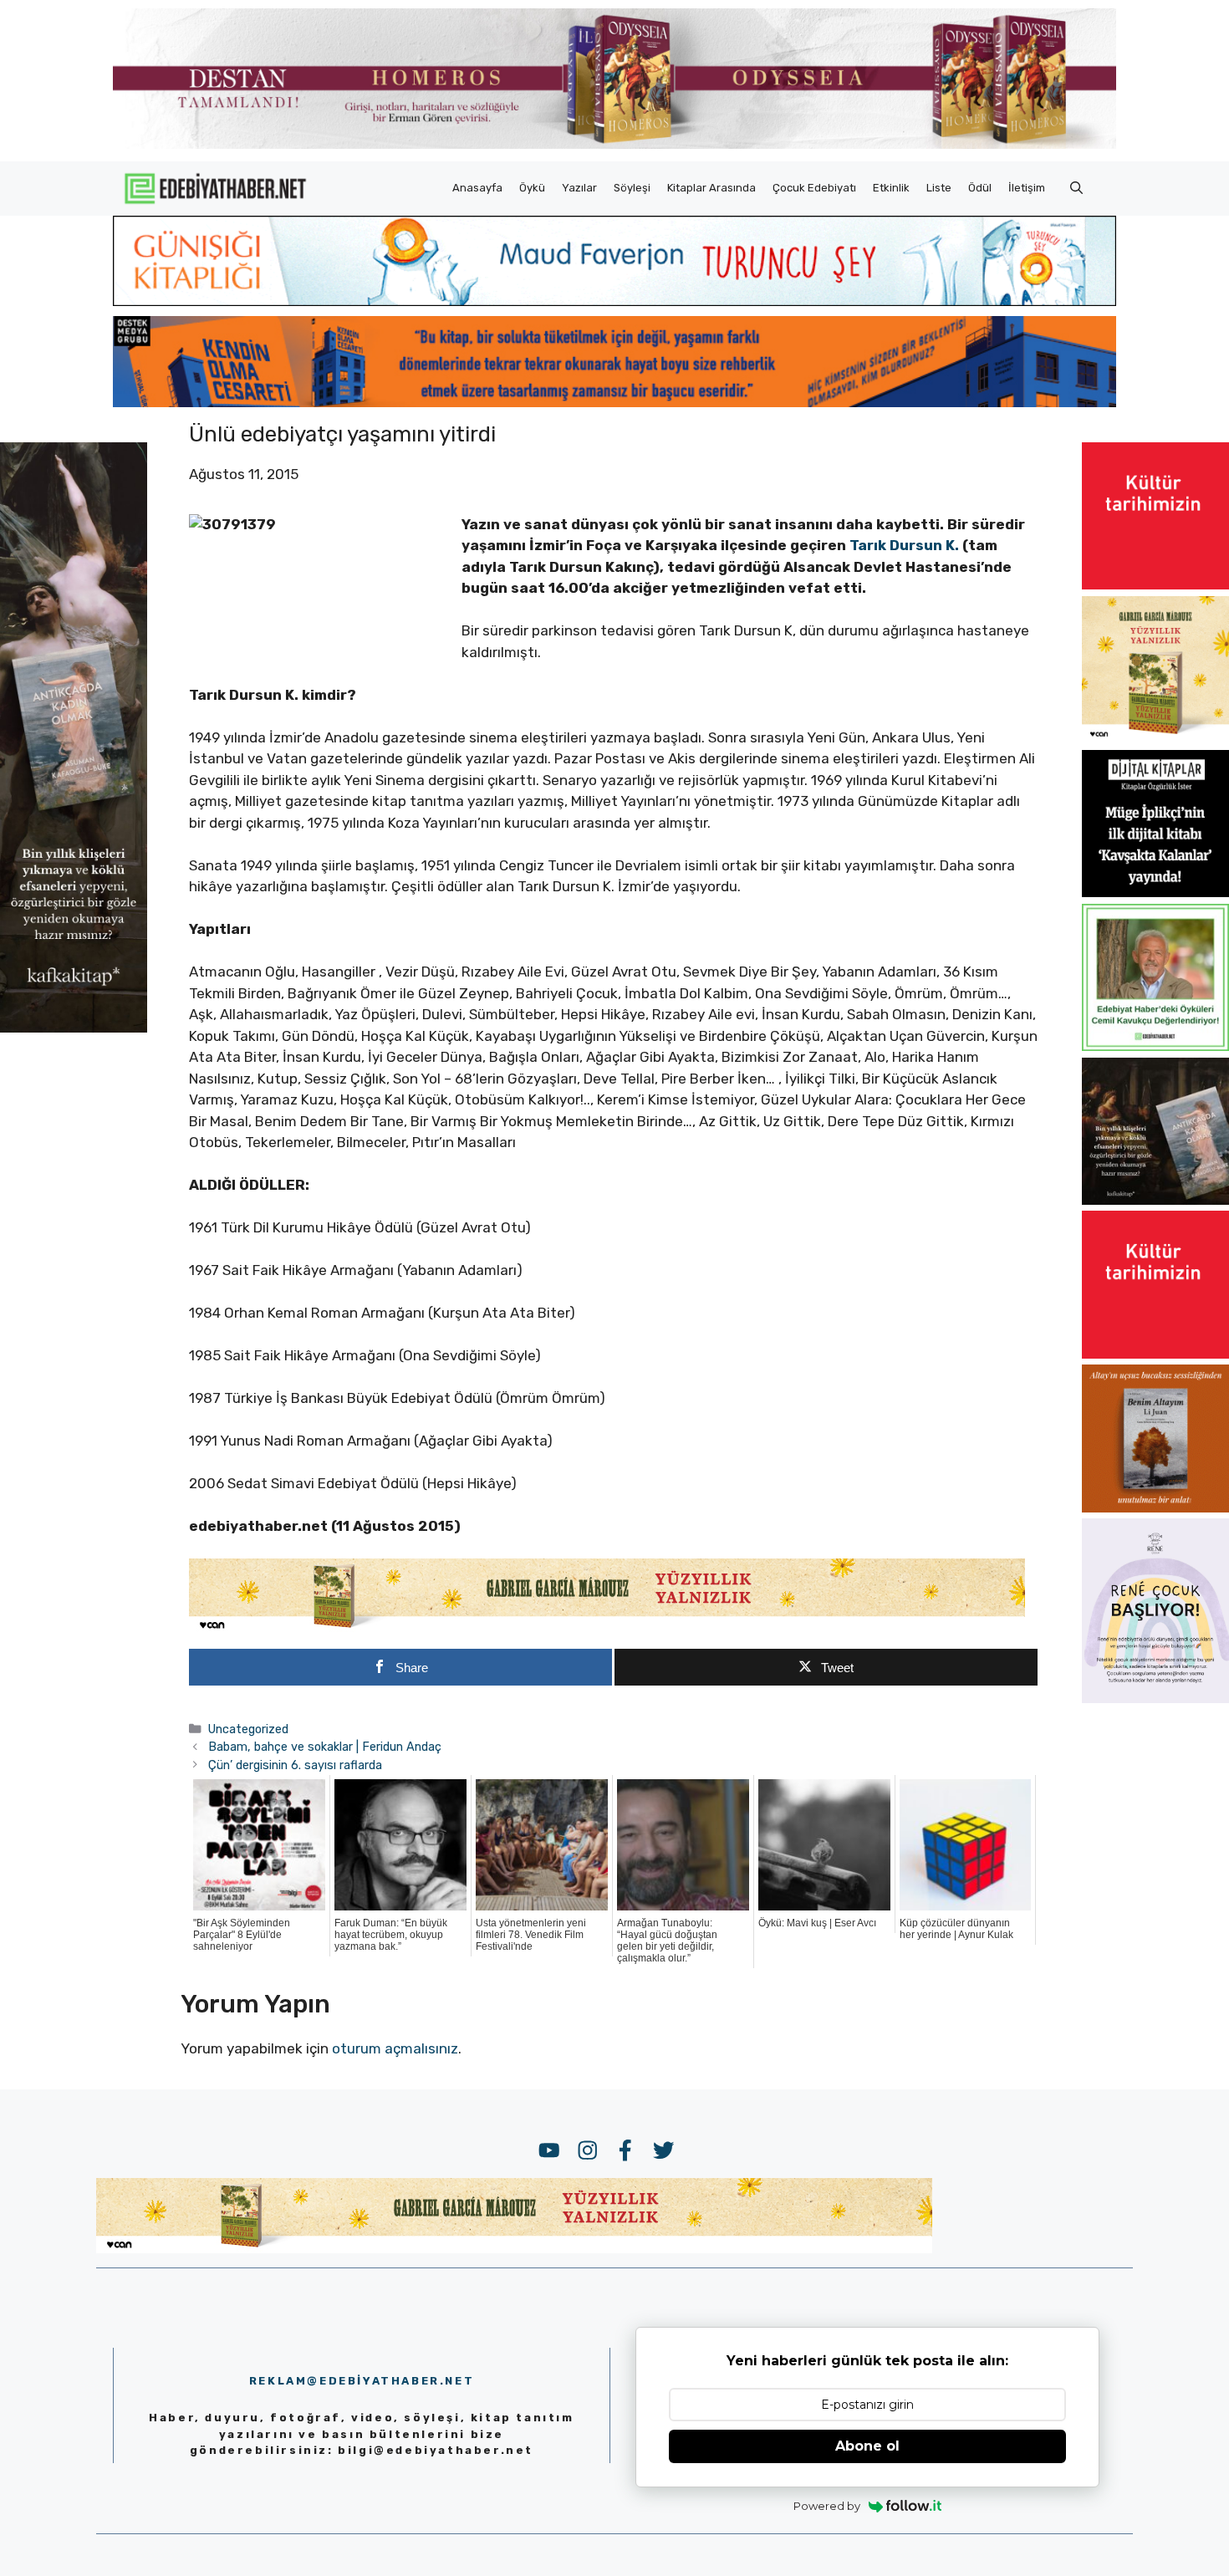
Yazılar (579, 188)
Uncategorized (248, 1729)
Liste (939, 188)
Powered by (827, 2506)
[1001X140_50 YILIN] (614, 145)
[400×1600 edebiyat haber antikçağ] (74, 1028)
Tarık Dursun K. (906, 545)
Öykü (532, 188)
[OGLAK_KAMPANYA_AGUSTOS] (1155, 584)
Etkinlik (891, 188)
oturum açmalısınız (395, 2048)
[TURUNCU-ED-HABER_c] (614, 301)
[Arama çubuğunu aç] (1076, 188)
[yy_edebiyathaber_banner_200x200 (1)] (1155, 738)
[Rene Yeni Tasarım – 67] (1155, 1698)
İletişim (1027, 188)
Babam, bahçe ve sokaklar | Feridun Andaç (325, 1747)
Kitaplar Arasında (711, 188)
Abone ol (867, 2446)
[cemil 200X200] (1155, 1046)
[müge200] (1155, 892)
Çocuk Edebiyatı (814, 188)
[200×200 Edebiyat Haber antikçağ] (1155, 1200)
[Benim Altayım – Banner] (1155, 1507)
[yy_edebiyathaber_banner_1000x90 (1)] (607, 1629)
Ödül (980, 188)
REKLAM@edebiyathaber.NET (362, 2381)
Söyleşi (632, 188)
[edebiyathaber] (614, 402)
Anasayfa (477, 188)
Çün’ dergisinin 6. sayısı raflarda (295, 1765)
